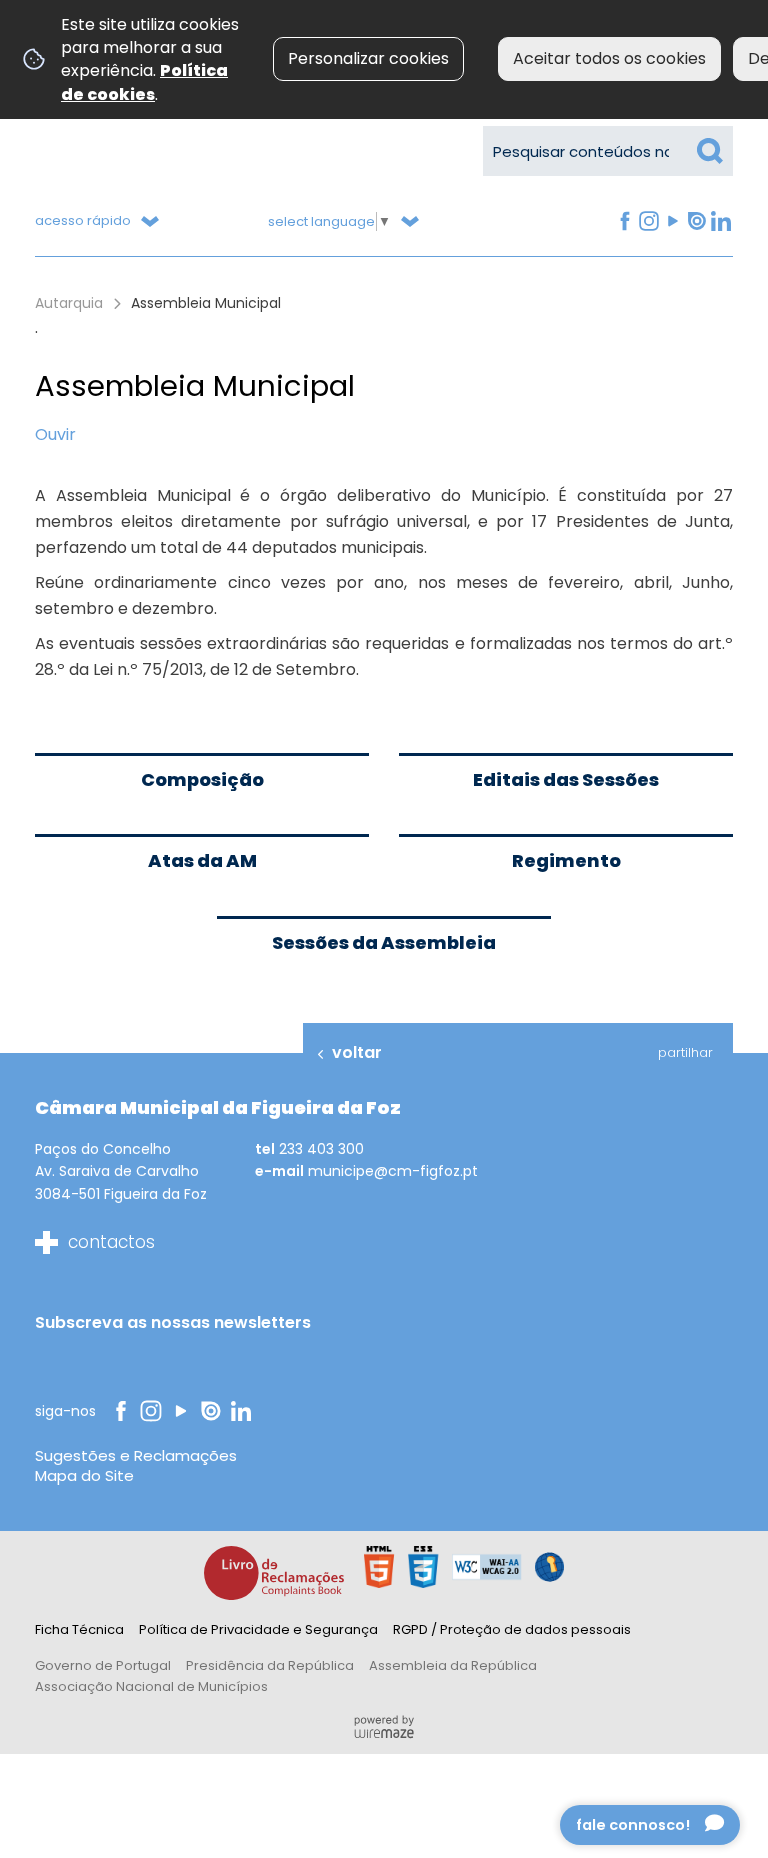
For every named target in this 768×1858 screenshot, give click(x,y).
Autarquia (69, 303)
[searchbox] (608, 151)
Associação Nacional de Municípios (151, 1686)
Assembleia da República (453, 1665)
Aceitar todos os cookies (609, 58)
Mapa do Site (84, 1475)
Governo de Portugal (103, 1665)
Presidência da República (270, 1665)
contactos (111, 1242)
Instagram (648, 221)
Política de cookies (144, 82)
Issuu (695, 221)
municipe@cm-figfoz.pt (393, 1171)
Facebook (623, 221)
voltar (357, 1052)
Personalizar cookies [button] (368, 58)
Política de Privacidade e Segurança (258, 1629)
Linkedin (720, 221)
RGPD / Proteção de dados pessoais (512, 1629)
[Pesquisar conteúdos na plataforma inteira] (710, 151)
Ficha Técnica (79, 1629)
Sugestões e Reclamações (136, 1455)
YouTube (671, 221)
